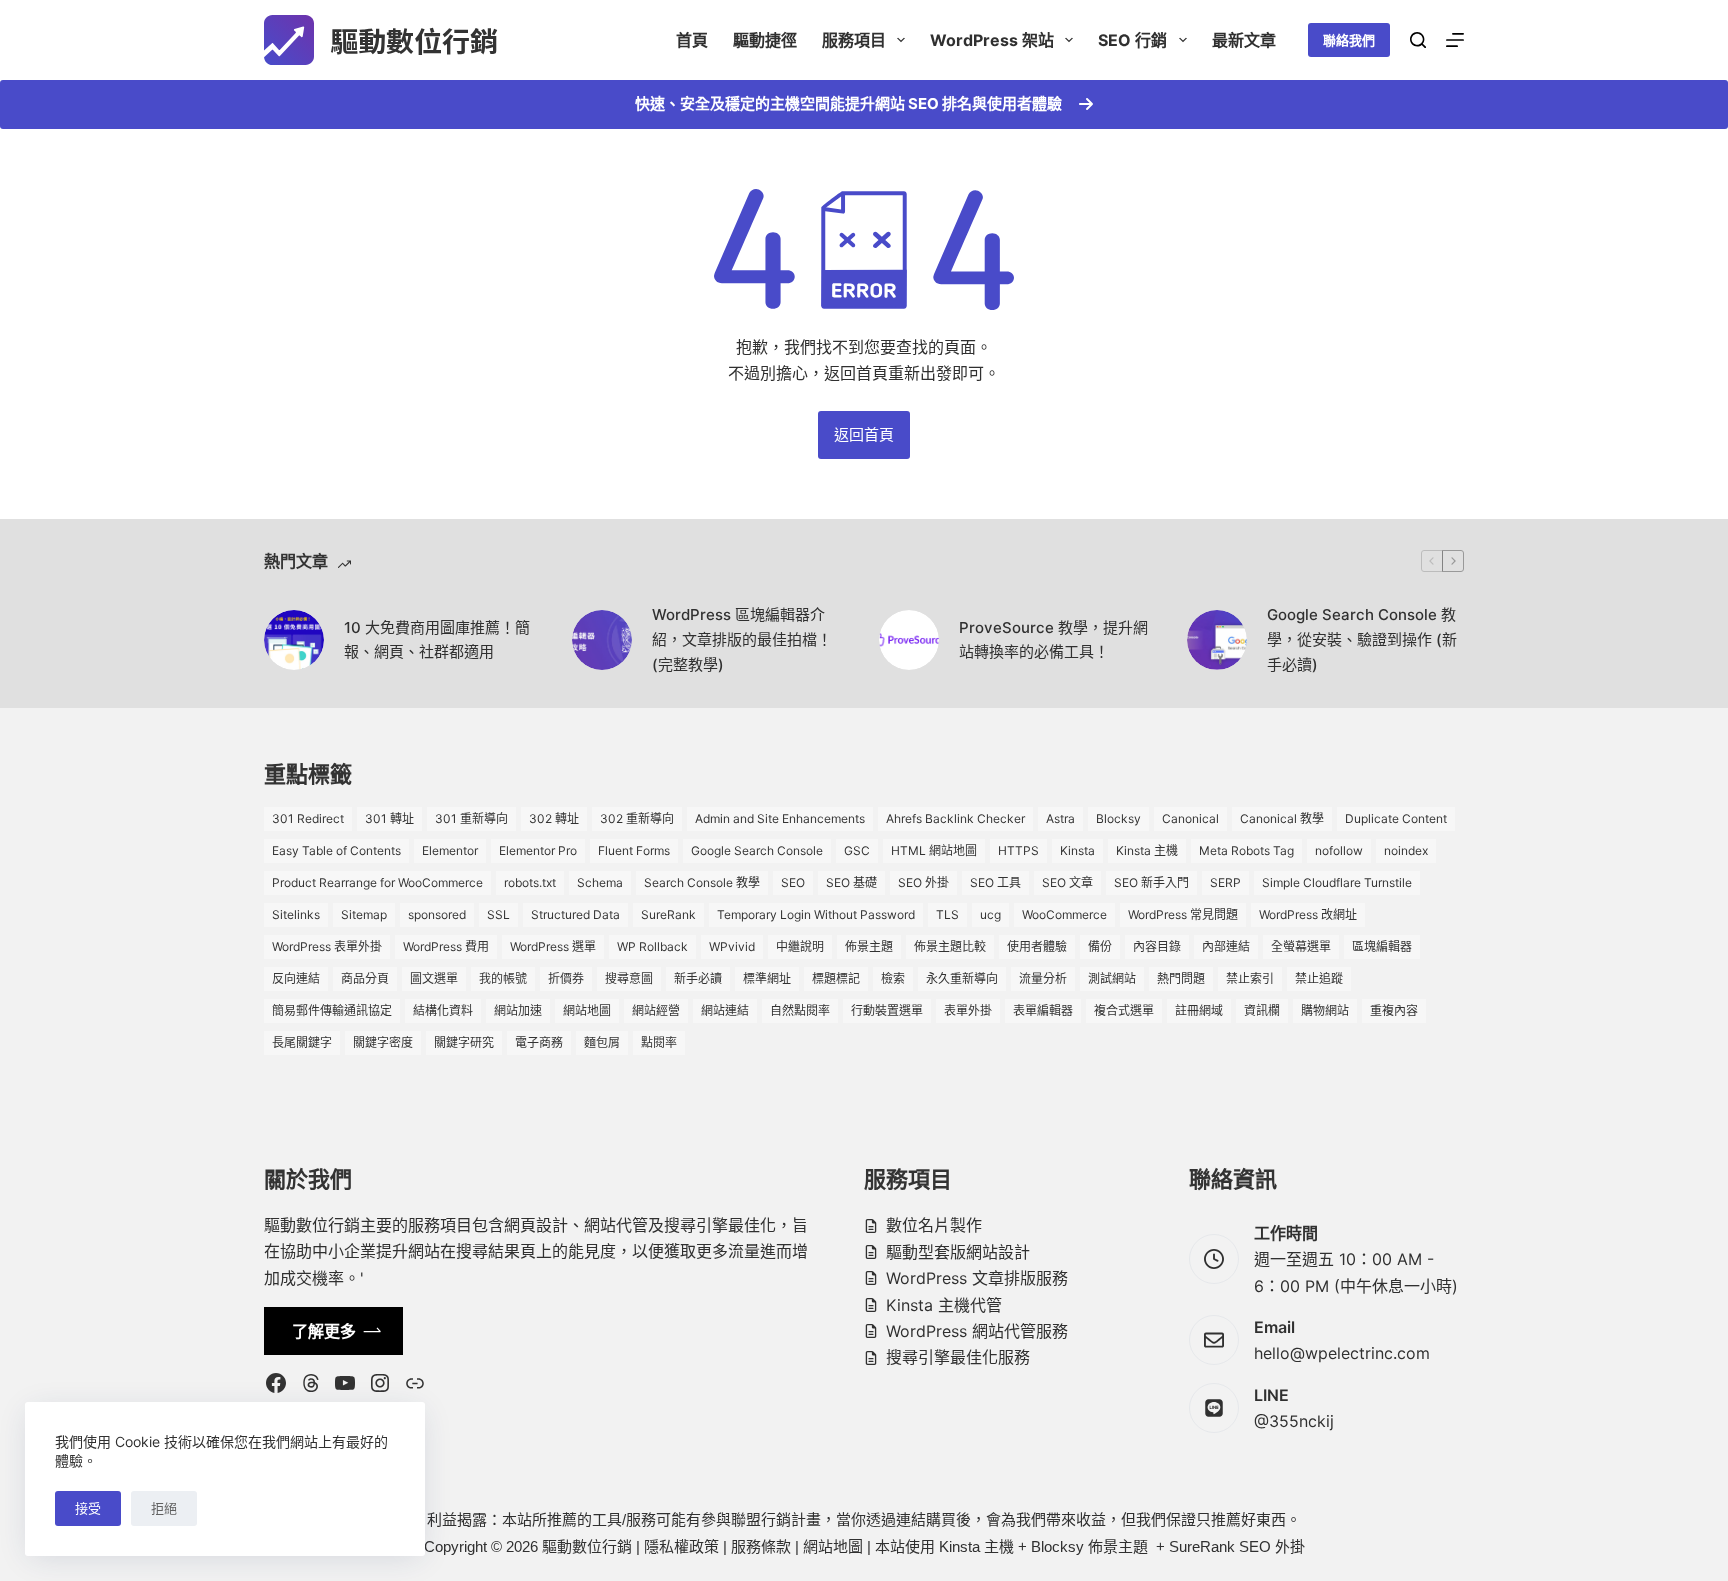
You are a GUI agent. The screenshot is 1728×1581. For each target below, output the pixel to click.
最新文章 (1244, 40)
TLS (947, 914)
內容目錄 (1157, 946)
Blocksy (1118, 818)
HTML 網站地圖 (934, 850)
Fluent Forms (634, 850)
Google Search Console (757, 850)
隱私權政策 (681, 1546)
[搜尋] (1418, 40)
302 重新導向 (637, 818)
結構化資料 (443, 1010)
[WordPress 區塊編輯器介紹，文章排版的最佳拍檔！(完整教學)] (602, 640)
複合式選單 (1124, 1010)
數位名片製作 (934, 1225)
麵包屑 (602, 1042)
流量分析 (1043, 978)
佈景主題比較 (950, 946)
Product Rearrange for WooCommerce (377, 882)
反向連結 (296, 978)
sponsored (437, 914)
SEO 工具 (995, 882)
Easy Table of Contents (336, 850)
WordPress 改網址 (1308, 914)
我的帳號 (503, 978)
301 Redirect (308, 818)
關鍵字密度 (383, 1042)
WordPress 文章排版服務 (977, 1278)
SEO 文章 (1067, 882)
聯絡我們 (1349, 40)
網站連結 (725, 1010)
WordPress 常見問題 (1183, 914)
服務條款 (761, 1546)
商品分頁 (365, 978)
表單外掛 (968, 1010)
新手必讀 (698, 978)
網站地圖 (587, 1010)
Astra (1060, 818)
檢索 (893, 978)
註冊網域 (1199, 1010)
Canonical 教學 (1282, 818)
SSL (498, 914)
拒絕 (164, 1508)
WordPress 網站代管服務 (977, 1331)
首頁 (692, 40)
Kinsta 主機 (1147, 850)
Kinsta (1077, 850)
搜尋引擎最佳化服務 (958, 1357)
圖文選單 (434, 978)
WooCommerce (1064, 914)
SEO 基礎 (851, 882)
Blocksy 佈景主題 (1089, 1546)
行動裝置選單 (887, 1010)
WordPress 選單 (553, 946)
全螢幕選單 (1301, 946)
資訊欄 (1262, 1010)
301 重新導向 (471, 818)
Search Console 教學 (702, 882)
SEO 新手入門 (1151, 882)
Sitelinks (296, 914)
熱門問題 (1181, 978)
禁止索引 (1250, 978)
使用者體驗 (1037, 946)
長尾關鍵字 (302, 1042)
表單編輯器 (1043, 1010)
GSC (857, 850)
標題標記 (836, 978)
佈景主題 (869, 946)
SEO (793, 882)
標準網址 (767, 978)
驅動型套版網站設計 (958, 1252)
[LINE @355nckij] (1214, 1408)
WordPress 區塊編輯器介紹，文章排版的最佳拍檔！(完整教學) (742, 639)
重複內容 (1394, 1010)
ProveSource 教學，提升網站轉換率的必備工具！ (1053, 640)
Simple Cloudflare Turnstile (1337, 882)
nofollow (1339, 850)
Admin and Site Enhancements (780, 818)
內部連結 (1226, 946)
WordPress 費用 (446, 946)
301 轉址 (389, 818)
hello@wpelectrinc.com (1342, 1353)
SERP (1225, 882)
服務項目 (854, 40)
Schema (600, 882)
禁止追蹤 (1319, 978)
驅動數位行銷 (414, 40)
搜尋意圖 (629, 978)
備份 (1100, 946)
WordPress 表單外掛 (327, 946)
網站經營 (656, 1010)
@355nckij (1294, 1421)
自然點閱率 (800, 1010)
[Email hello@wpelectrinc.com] (1214, 1340)
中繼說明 (800, 946)
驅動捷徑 (765, 40)
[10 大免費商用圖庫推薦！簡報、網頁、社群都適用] (294, 640)
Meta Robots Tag (1246, 850)
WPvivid (732, 946)
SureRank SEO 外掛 (1237, 1546)
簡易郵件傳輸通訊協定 (332, 1010)
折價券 (566, 978)
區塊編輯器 (1382, 946)
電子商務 (539, 1042)
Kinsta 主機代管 (944, 1305)
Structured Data (575, 914)
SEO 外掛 (923, 882)
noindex (1406, 850)
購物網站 (1325, 1010)
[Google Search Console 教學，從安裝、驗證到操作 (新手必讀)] (1217, 640)
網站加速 (518, 1010)
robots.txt (530, 882)
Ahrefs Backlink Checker (955, 818)
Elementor (450, 850)
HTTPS (1018, 850)
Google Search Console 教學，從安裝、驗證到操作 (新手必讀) (1362, 639)
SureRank (668, 914)
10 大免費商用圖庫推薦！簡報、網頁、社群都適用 (437, 640)
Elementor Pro (538, 850)
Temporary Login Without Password (816, 914)
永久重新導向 (962, 978)
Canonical (1190, 818)
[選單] (1455, 40)
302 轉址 (554, 818)
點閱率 (659, 1042)
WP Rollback (652, 946)
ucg (990, 914)
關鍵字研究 (464, 1042)
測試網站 (1112, 978)
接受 (88, 1508)
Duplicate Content (1396, 818)
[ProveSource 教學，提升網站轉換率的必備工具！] (909, 640)
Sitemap (364, 914)
